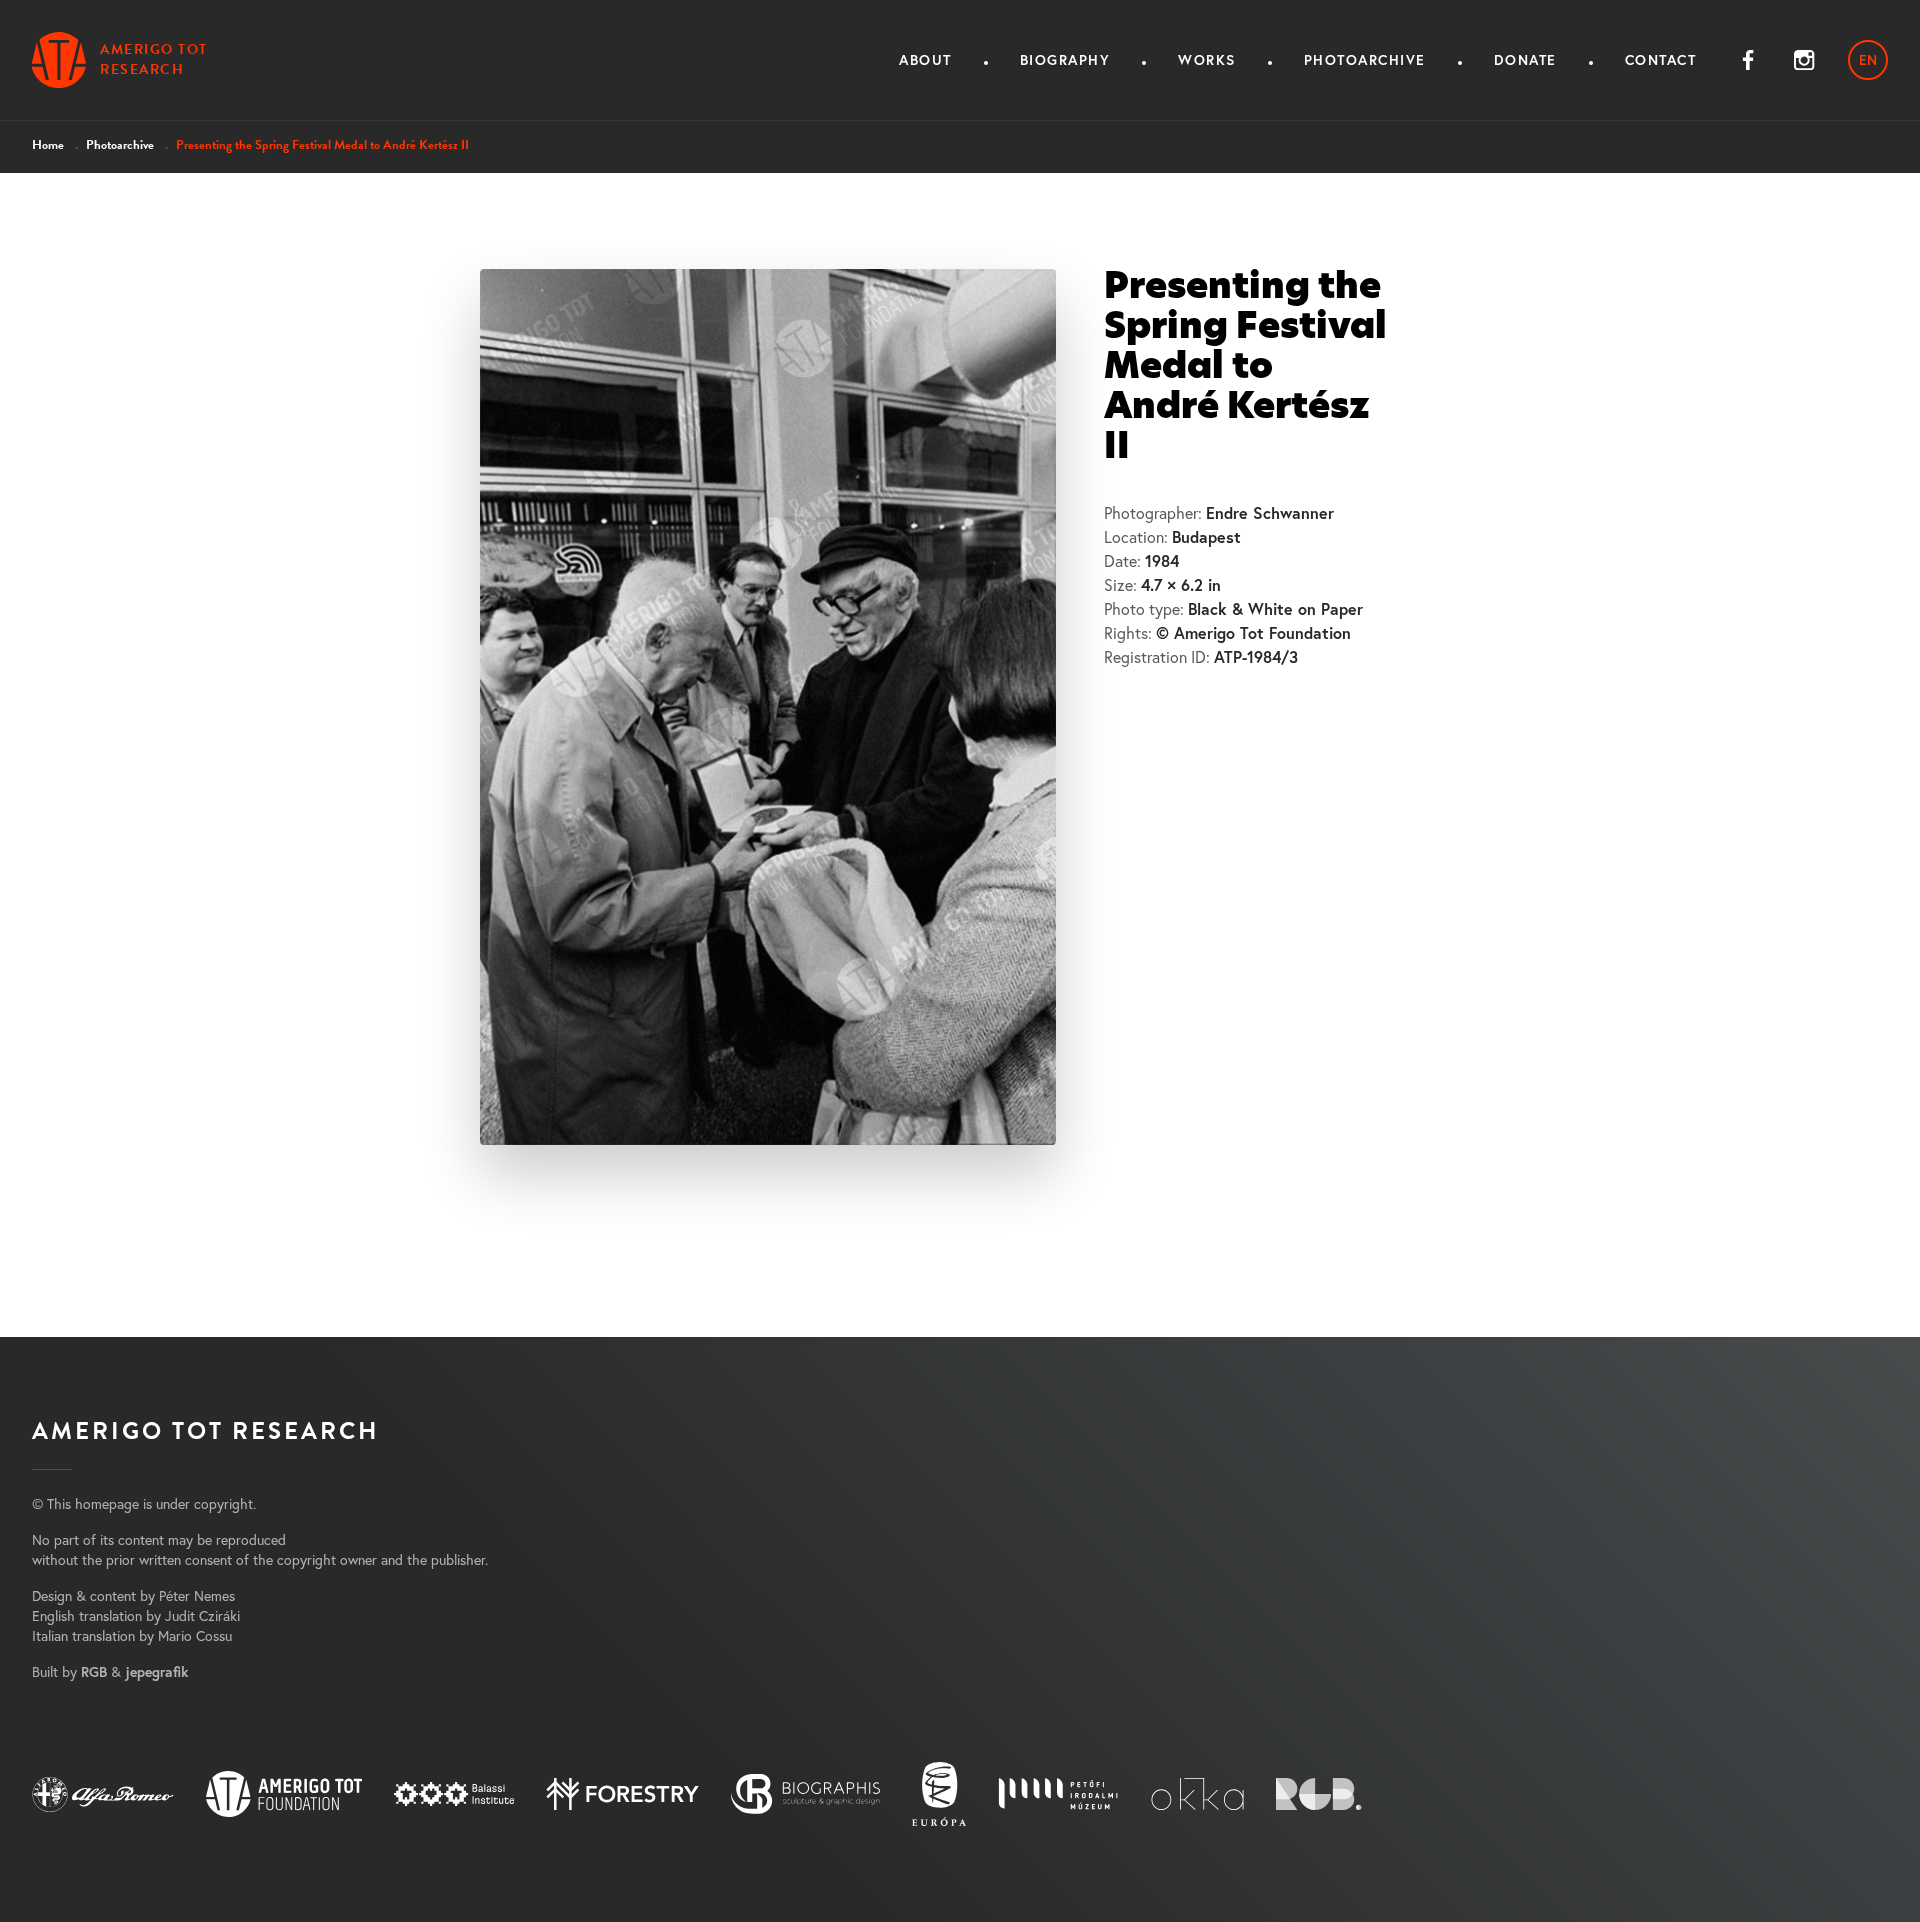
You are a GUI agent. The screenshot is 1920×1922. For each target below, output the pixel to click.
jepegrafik (156, 1672)
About (925, 60)
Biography (1065, 60)
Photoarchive (1365, 60)
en (1868, 60)
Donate (1525, 60)
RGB (94, 1672)
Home (48, 145)
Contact (1661, 60)
